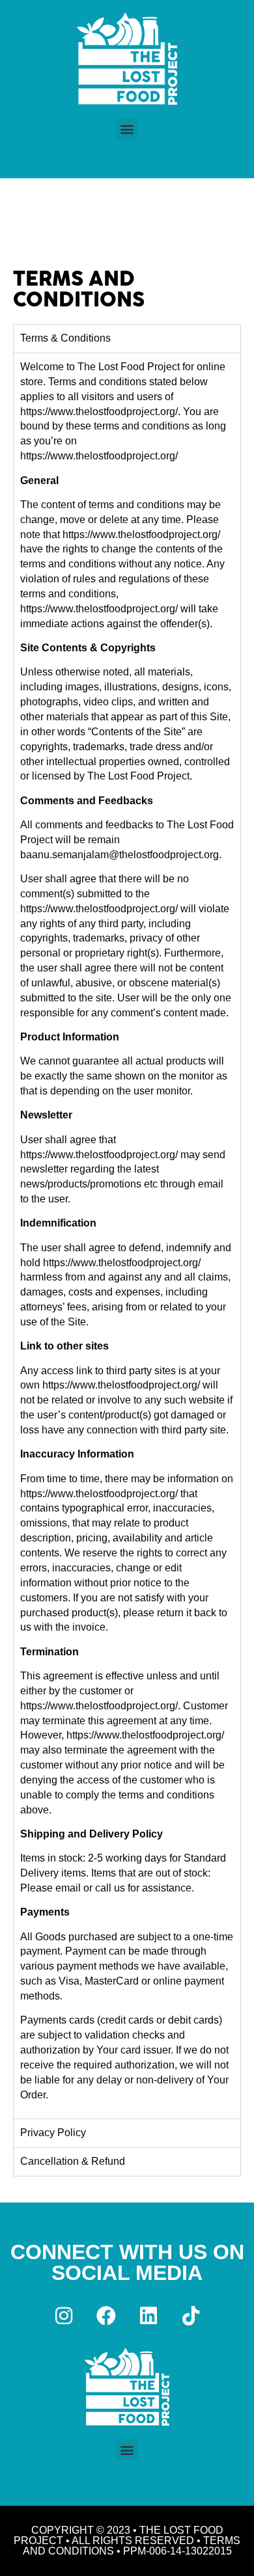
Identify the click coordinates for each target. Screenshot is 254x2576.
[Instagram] (64, 2316)
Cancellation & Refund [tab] (73, 2161)
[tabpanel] (127, 1236)
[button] (127, 129)
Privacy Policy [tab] (53, 2133)
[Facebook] (106, 2316)
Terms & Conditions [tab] (65, 338)
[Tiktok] (191, 2316)
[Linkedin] (148, 2316)
